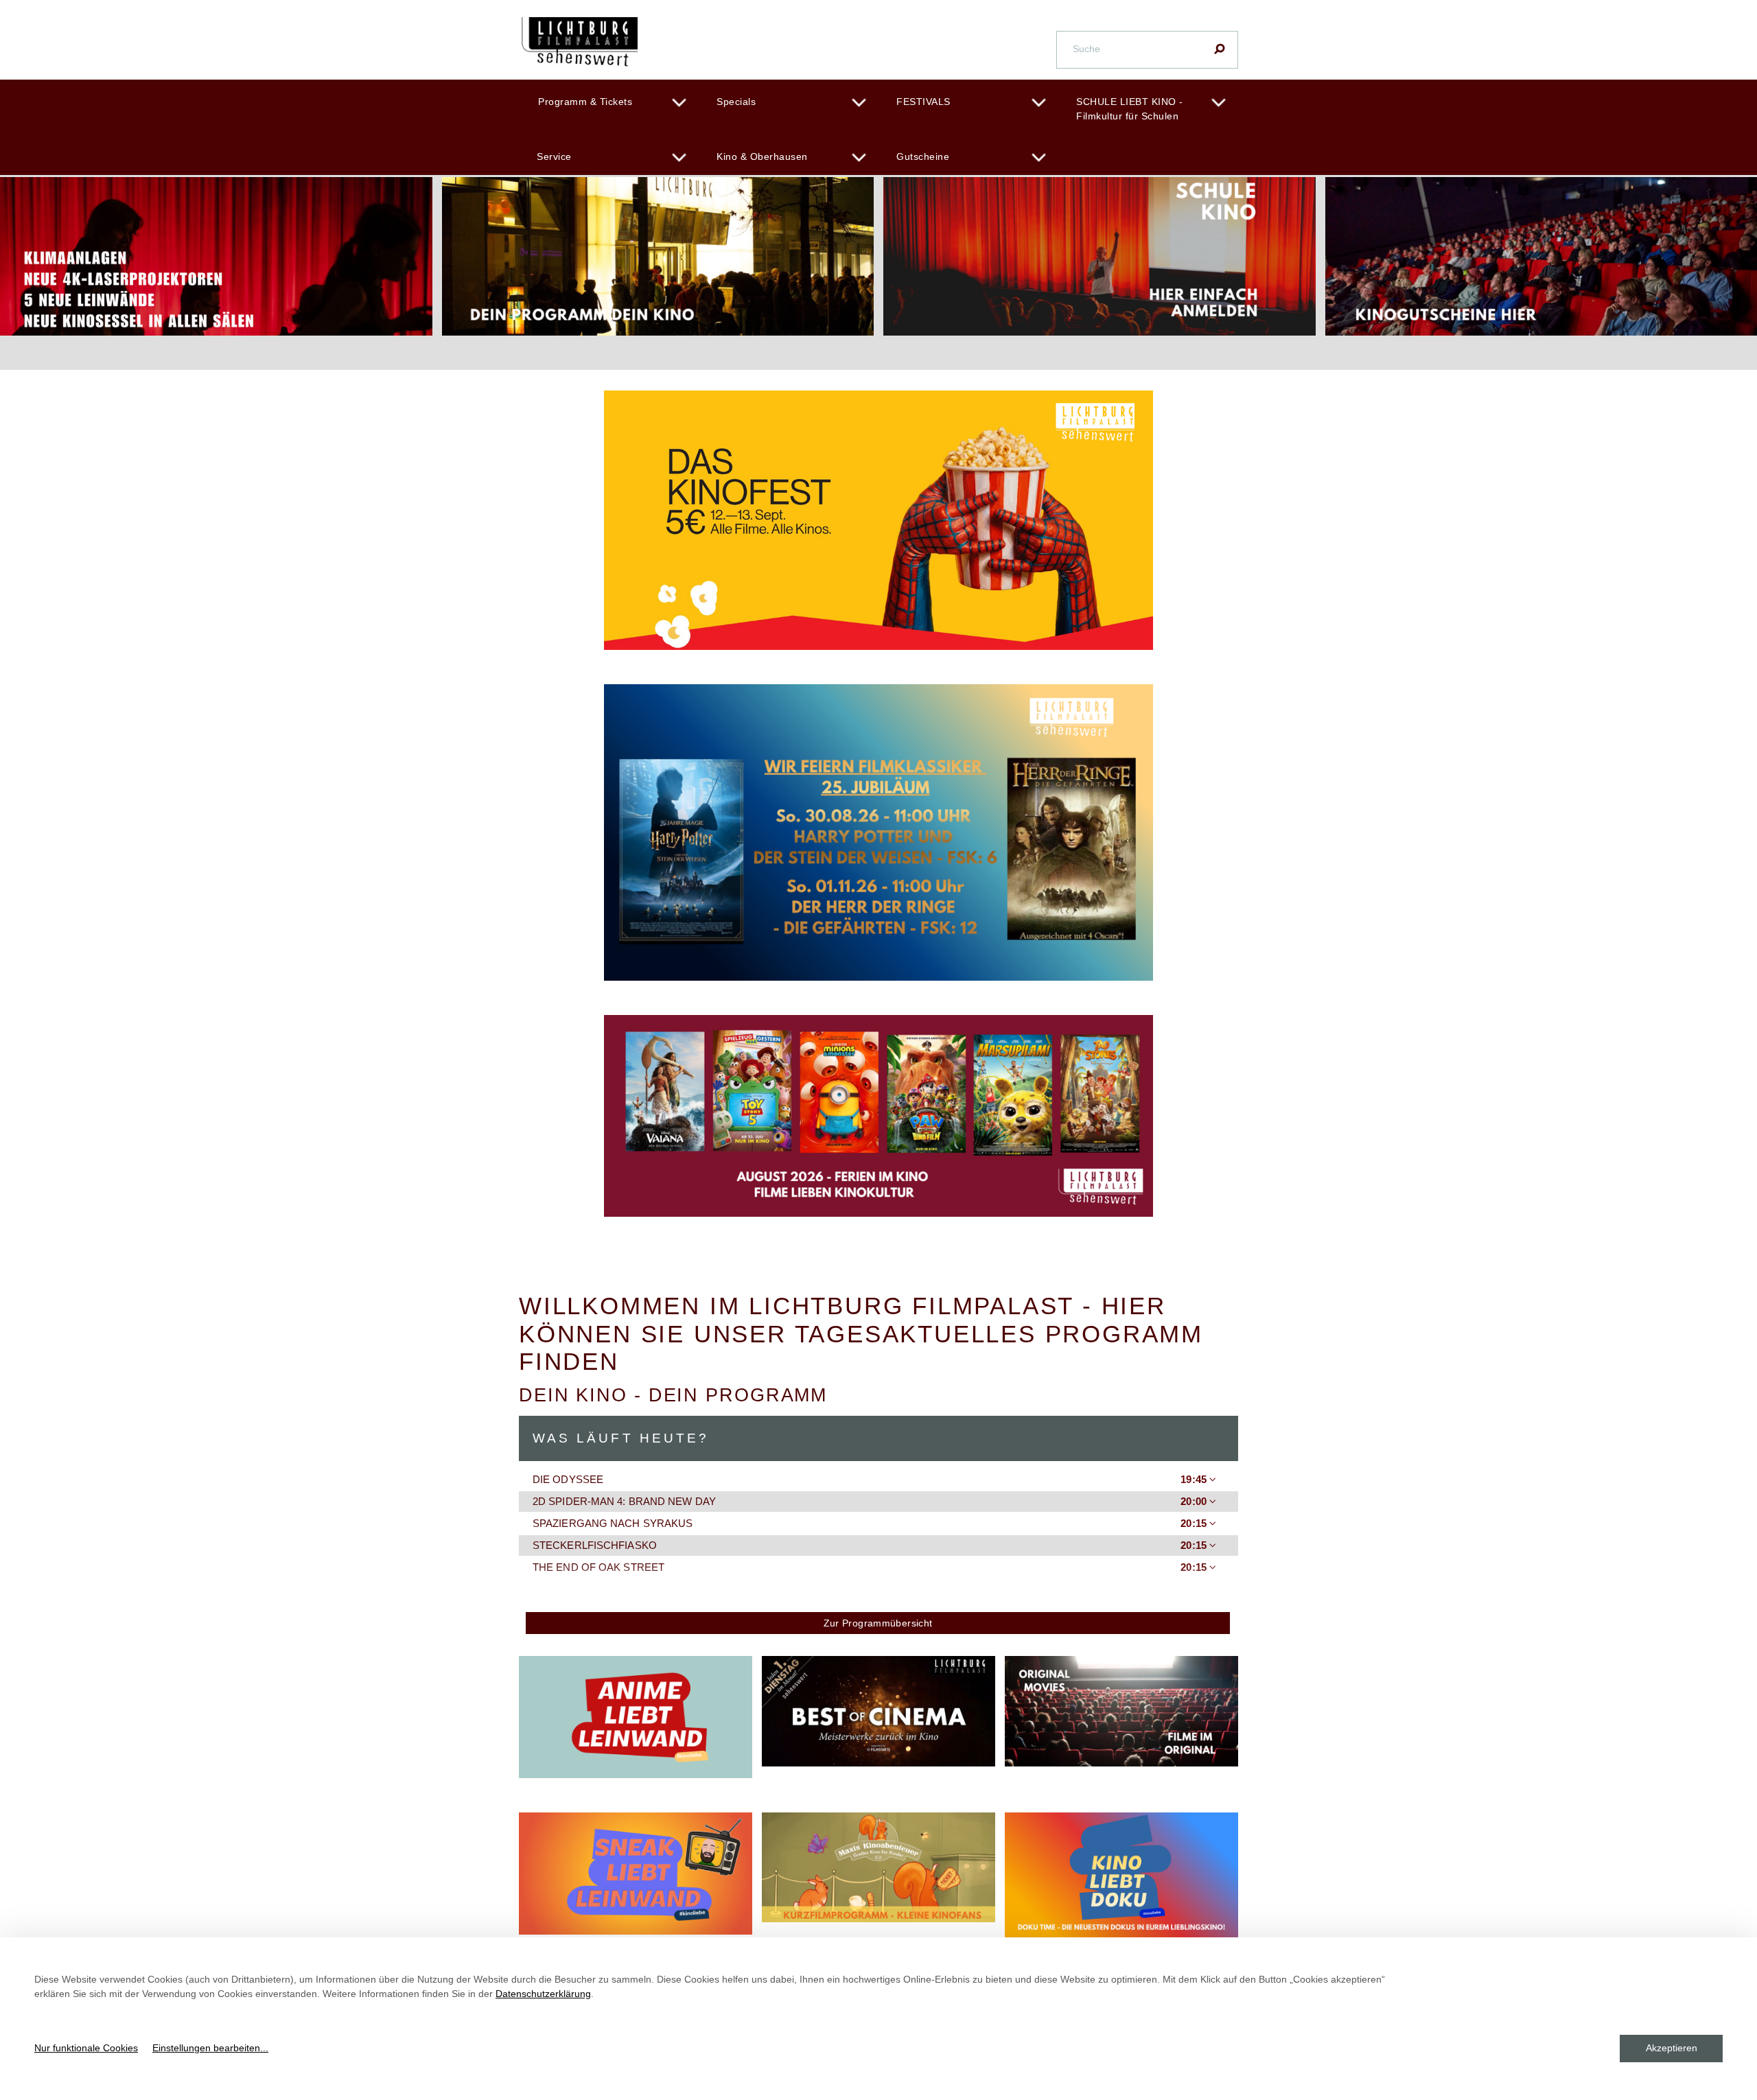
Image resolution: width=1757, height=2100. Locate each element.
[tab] (878, 1480)
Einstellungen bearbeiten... (210, 2048)
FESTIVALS (923, 102)
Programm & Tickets (585, 102)
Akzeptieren (1672, 2048)
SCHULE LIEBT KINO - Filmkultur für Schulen (1130, 109)
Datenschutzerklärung (543, 1994)
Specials (736, 102)
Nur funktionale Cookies (86, 2048)
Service (554, 156)
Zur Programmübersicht (878, 1623)
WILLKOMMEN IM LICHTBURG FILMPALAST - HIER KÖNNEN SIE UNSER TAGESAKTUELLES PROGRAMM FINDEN (861, 1333)
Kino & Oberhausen (762, 156)
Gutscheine (923, 156)
